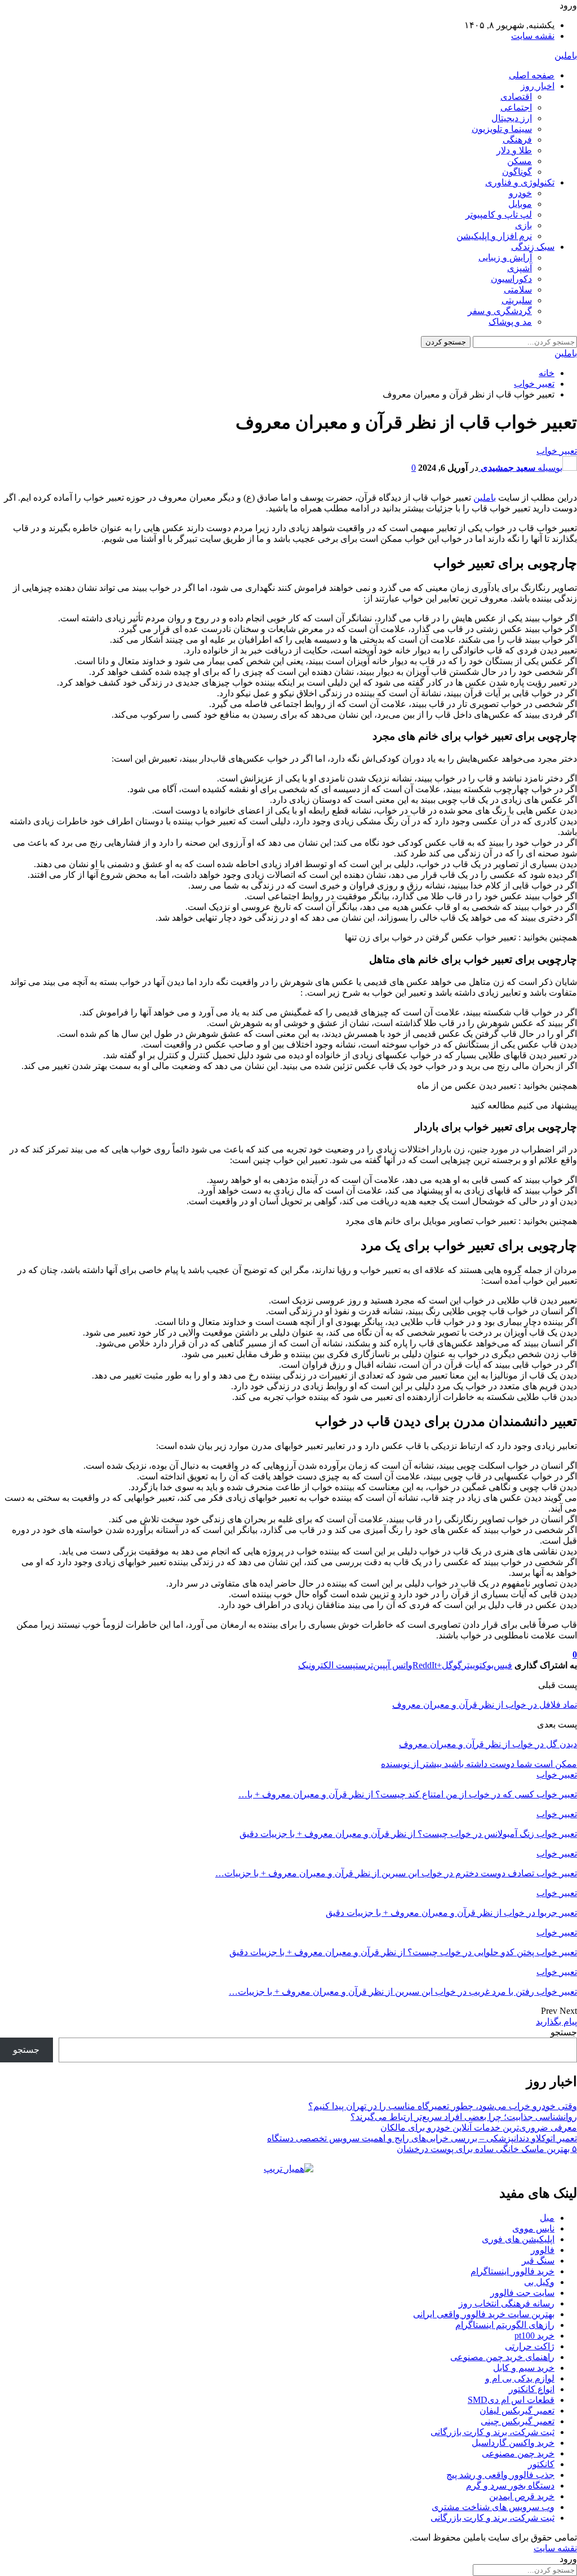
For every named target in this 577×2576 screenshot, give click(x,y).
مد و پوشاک (510, 322)
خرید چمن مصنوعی (518, 2453)
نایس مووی (533, 2228)
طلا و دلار (514, 150)
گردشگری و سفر (500, 311)
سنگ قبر (538, 2261)
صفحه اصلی (532, 75)
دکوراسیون (511, 279)
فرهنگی (517, 140)
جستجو (564, 2032)
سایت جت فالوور (522, 2293)
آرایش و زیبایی (505, 257)
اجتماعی (516, 107)
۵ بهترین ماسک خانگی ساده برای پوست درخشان (487, 2149)
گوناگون (517, 172)
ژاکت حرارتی (530, 2346)
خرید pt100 (534, 2336)
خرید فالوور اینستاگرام (512, 2271)
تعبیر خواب (557, 451)
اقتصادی (516, 97)
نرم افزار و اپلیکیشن (494, 236)
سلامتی (518, 290)
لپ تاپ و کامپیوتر (499, 215)
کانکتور (541, 2464)
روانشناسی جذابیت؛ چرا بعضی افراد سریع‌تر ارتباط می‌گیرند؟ (464, 2117)
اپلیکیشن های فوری (518, 2239)
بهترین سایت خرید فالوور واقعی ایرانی (484, 2314)
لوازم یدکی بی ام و (520, 2378)
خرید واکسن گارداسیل (513, 2443)
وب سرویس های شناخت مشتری (493, 2507)
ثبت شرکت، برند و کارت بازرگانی (492, 2432)
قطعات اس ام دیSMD (511, 2400)
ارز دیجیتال (512, 118)
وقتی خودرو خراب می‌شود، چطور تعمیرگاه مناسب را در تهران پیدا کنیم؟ (443, 2106)
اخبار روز (538, 86)
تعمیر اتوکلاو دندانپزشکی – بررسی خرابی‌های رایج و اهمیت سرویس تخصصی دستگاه (422, 2138)
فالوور (543, 2250)
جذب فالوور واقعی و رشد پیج (500, 2475)
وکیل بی (539, 2282)
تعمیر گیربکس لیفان (517, 2411)
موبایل (520, 204)
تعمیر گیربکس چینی (518, 2421)
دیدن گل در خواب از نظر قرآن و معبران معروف (488, 1744)
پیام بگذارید (556, 2022)
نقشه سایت (533, 36)
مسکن (520, 161)
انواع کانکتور (532, 2389)
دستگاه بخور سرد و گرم (510, 2486)
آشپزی (520, 268)
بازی (523, 225)
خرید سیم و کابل (524, 2368)
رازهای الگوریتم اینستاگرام (505, 2325)
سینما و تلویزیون (502, 129)
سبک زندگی (533, 247)
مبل (547, 2218)
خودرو (520, 193)
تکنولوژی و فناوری (520, 182)
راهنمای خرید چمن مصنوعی (502, 2357)
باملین (566, 56)
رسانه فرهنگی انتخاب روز (507, 2303)
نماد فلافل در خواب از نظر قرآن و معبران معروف (485, 1705)
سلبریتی (517, 300)
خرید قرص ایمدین (522, 2496)
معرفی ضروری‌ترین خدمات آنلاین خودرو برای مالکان (479, 2127)
